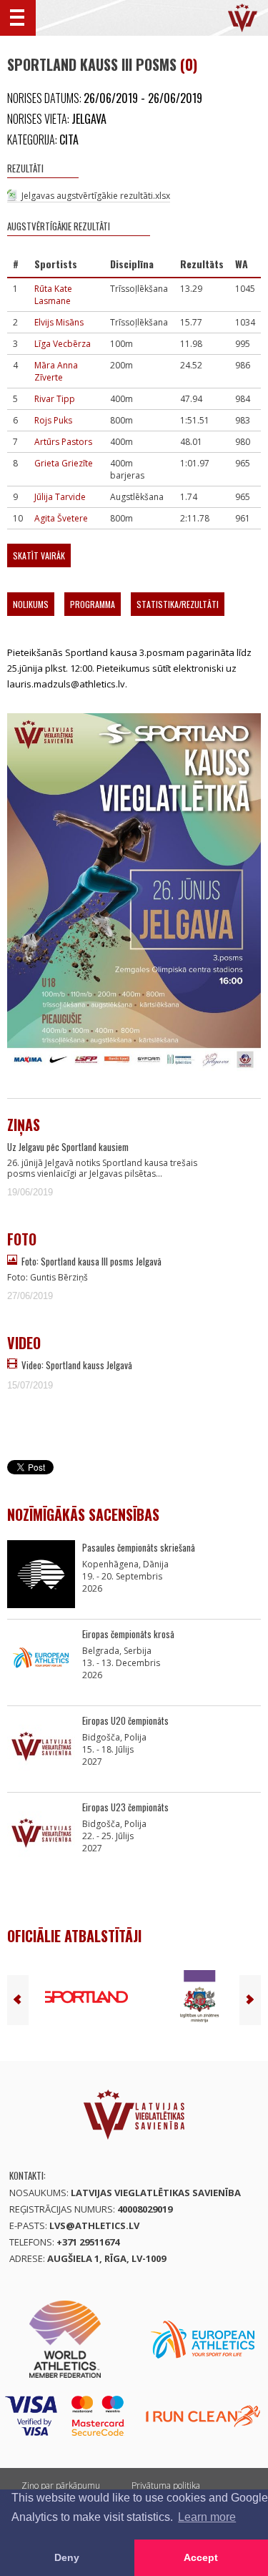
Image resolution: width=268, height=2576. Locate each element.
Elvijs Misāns (59, 322)
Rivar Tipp (55, 399)
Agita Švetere (61, 518)
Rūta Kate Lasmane (53, 295)
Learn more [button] (207, 2517)
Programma (93, 604)
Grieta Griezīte (64, 463)
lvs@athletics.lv (94, 2225)
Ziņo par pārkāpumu (61, 2486)
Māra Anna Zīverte (56, 371)
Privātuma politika (166, 2486)
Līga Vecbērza (63, 344)
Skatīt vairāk (39, 555)
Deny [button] (67, 2557)
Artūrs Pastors (63, 442)
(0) (189, 64)
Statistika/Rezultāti (178, 604)
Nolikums (31, 604)
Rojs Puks (53, 420)
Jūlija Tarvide (60, 497)
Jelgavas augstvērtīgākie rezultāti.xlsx (96, 196)
